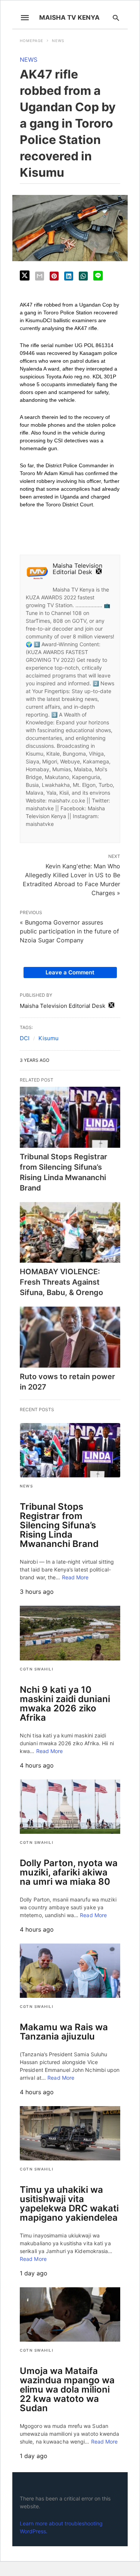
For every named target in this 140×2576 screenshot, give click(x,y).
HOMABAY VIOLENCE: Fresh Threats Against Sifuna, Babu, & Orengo (61, 1282)
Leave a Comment (70, 972)
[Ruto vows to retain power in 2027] (70, 1337)
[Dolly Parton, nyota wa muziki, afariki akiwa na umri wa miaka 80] (70, 1807)
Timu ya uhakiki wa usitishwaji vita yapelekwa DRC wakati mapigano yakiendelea (69, 2204)
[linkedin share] (69, 276)
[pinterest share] (54, 276)
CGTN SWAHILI (37, 1669)
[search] (116, 18)
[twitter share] (25, 275)
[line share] (98, 276)
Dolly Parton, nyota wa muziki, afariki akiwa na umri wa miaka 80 (69, 1872)
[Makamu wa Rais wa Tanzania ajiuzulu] (70, 1971)
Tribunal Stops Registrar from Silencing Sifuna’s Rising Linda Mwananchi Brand (59, 1525)
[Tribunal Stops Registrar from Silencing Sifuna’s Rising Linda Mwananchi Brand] (70, 1117)
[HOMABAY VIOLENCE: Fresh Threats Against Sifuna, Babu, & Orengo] (70, 1233)
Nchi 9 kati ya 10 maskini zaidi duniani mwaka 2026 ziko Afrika (65, 1704)
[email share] (40, 276)
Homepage (32, 41)
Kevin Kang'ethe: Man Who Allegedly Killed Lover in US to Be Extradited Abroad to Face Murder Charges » (71, 879)
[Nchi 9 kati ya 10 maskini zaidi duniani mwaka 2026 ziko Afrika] (70, 1633)
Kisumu (49, 1038)
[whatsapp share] (83, 276)
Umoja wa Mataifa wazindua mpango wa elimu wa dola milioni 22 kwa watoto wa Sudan (67, 2389)
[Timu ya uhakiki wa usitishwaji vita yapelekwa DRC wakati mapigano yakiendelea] (70, 2133)
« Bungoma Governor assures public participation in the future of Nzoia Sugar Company (69, 931)
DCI (25, 1038)
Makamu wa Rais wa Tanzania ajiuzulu (64, 2032)
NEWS (58, 41)
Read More (75, 1577)
